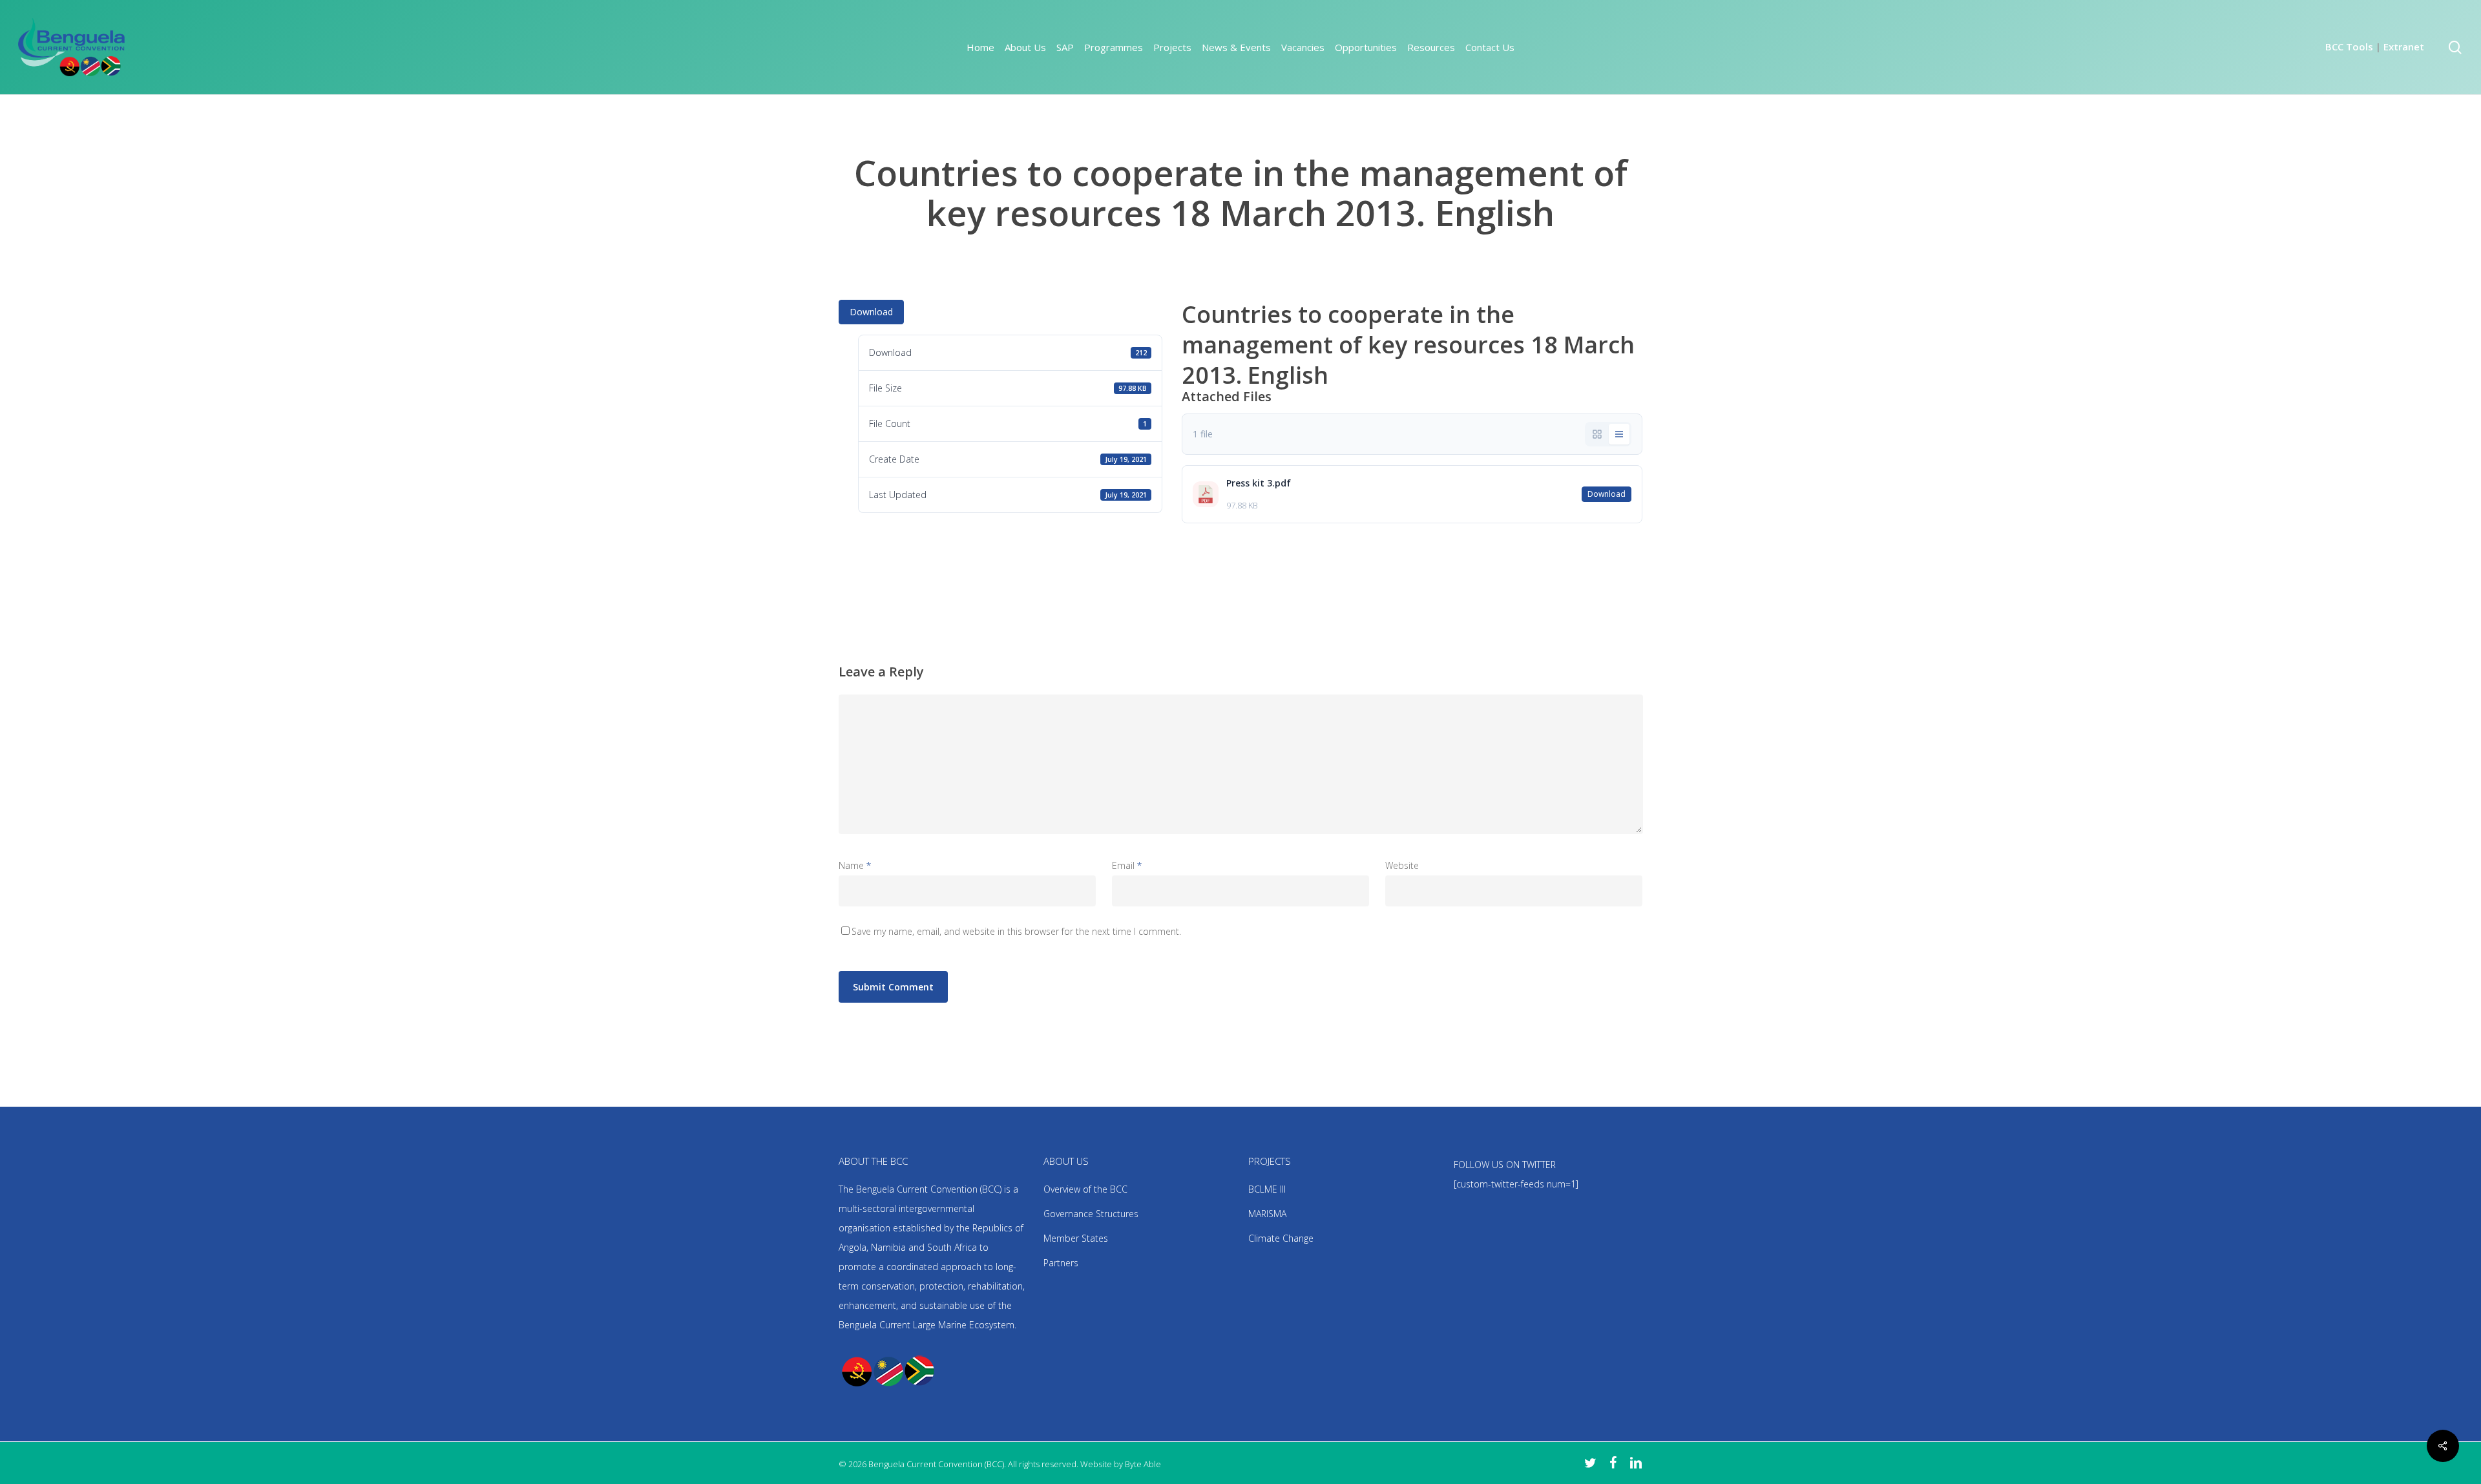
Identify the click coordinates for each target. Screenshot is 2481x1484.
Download (871, 312)
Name (855, 865)
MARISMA (1267, 1214)
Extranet (2404, 47)
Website (1402, 865)
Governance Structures (1091, 1214)
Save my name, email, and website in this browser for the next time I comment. (1016, 931)
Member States (1076, 1238)
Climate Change (1281, 1238)
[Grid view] (1597, 434)
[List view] (1619, 434)
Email (1127, 865)
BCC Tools (2349, 47)
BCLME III (1267, 1189)
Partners (1061, 1263)
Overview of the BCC (1085, 1189)
